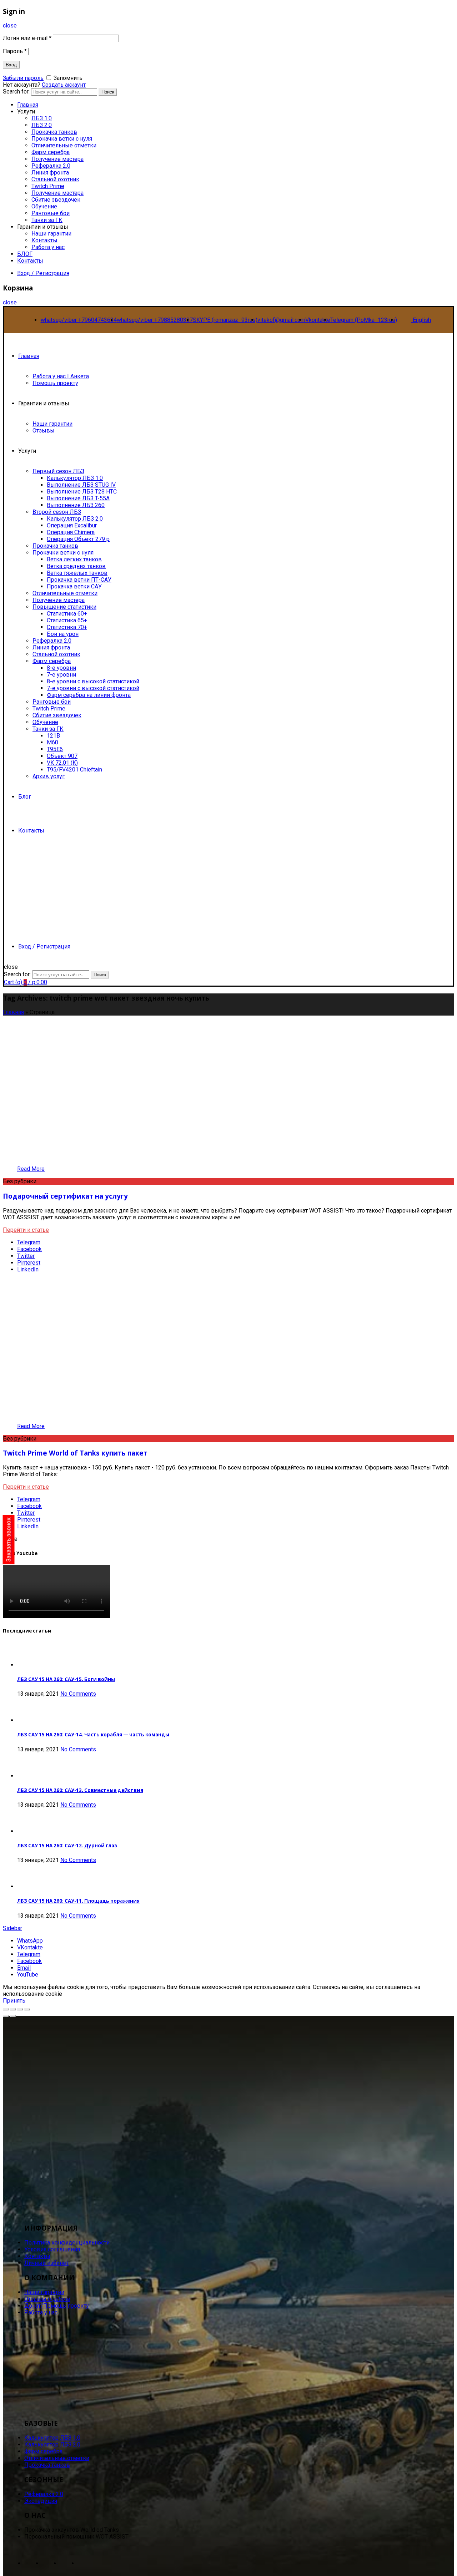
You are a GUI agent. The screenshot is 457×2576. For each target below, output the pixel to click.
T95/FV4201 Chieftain (74, 770)
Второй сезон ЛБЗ (57, 512)
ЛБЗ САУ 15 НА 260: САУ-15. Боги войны (66, 1679)
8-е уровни (61, 668)
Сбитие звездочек (56, 200)
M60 (52, 742)
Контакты (44, 240)
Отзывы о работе (47, 2299)
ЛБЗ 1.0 (42, 118)
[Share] (13, 2009)
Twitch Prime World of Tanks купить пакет (75, 1453)
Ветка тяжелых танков (77, 573)
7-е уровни (61, 675)
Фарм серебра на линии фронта (89, 695)
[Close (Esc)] (6, 2009)
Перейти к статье (26, 1230)
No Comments (78, 1694)
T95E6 (55, 749)
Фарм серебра (51, 152)
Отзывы (44, 431)
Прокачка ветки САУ (74, 586)
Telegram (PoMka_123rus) (364, 320)
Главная (29, 356)
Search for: (17, 974)
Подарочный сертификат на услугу (65, 1196)
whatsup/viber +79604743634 (79, 320)
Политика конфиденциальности (67, 2243)
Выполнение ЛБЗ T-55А (78, 498)
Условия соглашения (52, 2249)
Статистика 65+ (67, 620)
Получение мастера (57, 159)
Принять (14, 2001)
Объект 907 (62, 756)
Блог (25, 797)
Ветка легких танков (74, 559)
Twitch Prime (48, 186)
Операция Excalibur (72, 525)
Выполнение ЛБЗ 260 (76, 505)
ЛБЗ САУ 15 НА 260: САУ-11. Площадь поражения (78, 1901)
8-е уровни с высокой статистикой (93, 681)
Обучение (44, 206)
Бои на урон (63, 634)
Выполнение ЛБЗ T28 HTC (82, 492)
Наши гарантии (51, 234)
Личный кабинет (46, 2263)
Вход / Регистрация (43, 273)
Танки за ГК (47, 220)
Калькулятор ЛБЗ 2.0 (75, 519)
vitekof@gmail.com (281, 320)
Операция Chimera (71, 532)
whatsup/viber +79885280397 (155, 320)
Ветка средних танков (76, 566)
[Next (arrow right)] (13, 2016)
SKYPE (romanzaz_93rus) (225, 320)
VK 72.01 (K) (62, 763)
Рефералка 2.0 (51, 166)
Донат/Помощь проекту (57, 2306)
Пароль (15, 51)
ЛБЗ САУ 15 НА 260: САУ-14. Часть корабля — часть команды (93, 1735)
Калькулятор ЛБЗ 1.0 (75, 478)
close (10, 26)
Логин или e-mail (27, 38)
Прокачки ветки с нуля (63, 553)
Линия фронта (50, 173)
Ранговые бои (51, 213)
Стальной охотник (55, 179)
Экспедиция (41, 2501)
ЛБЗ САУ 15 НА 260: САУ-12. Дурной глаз (67, 1846)
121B (53, 736)
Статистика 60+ (67, 614)
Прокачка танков (54, 132)
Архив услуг (49, 776)
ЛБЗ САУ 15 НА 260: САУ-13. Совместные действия (80, 1790)
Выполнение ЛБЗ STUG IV (81, 485)
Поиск (108, 92)
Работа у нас (48, 247)
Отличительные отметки (64, 145)
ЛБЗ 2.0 (42, 125)
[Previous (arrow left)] (6, 2016)
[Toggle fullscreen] (20, 2009)
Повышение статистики (64, 607)
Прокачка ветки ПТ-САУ (79, 580)
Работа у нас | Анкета (61, 376)
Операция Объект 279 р (78, 539)
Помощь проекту (55, 383)
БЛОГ (25, 254)
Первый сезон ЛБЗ (58, 471)
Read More (31, 1169)
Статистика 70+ (67, 627)
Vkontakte (318, 320)
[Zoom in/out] (27, 2009)
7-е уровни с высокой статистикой (93, 688)
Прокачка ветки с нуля (62, 139)
